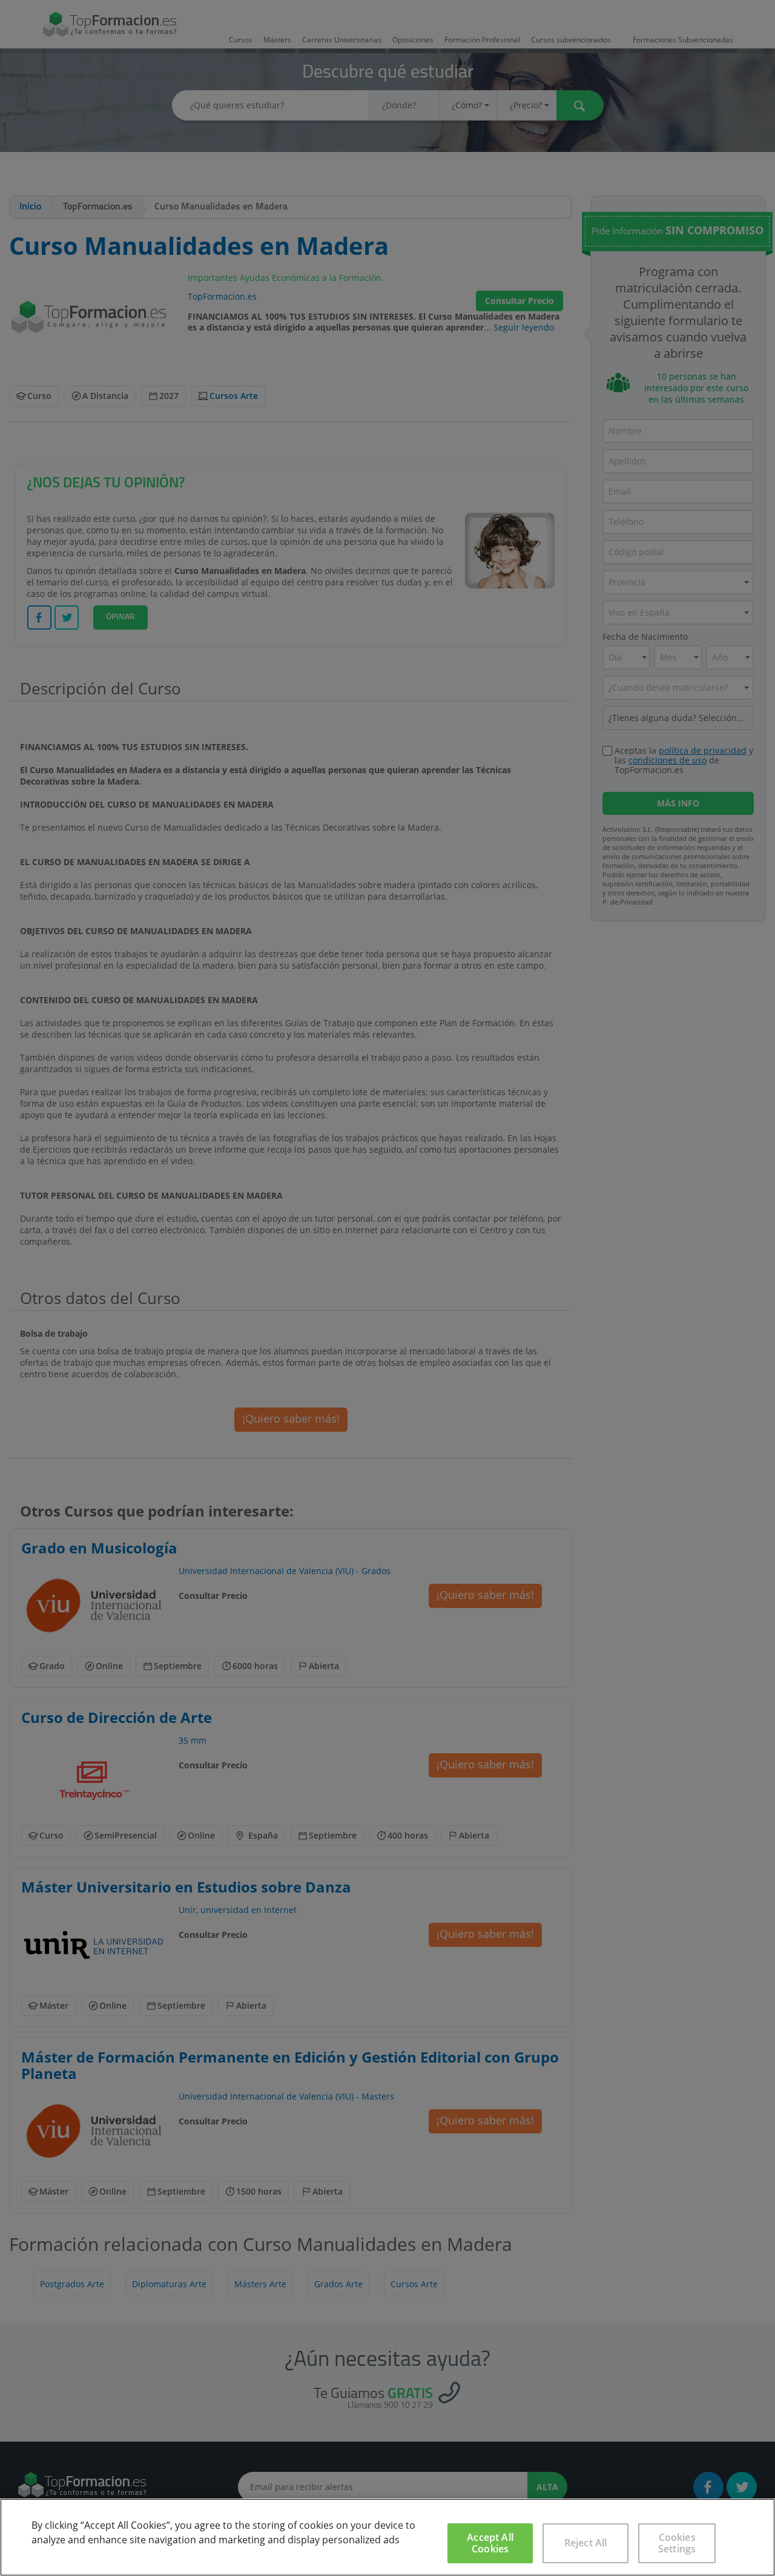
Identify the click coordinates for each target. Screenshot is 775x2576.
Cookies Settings (677, 2543)
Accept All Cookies (490, 2543)
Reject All (586, 2543)
